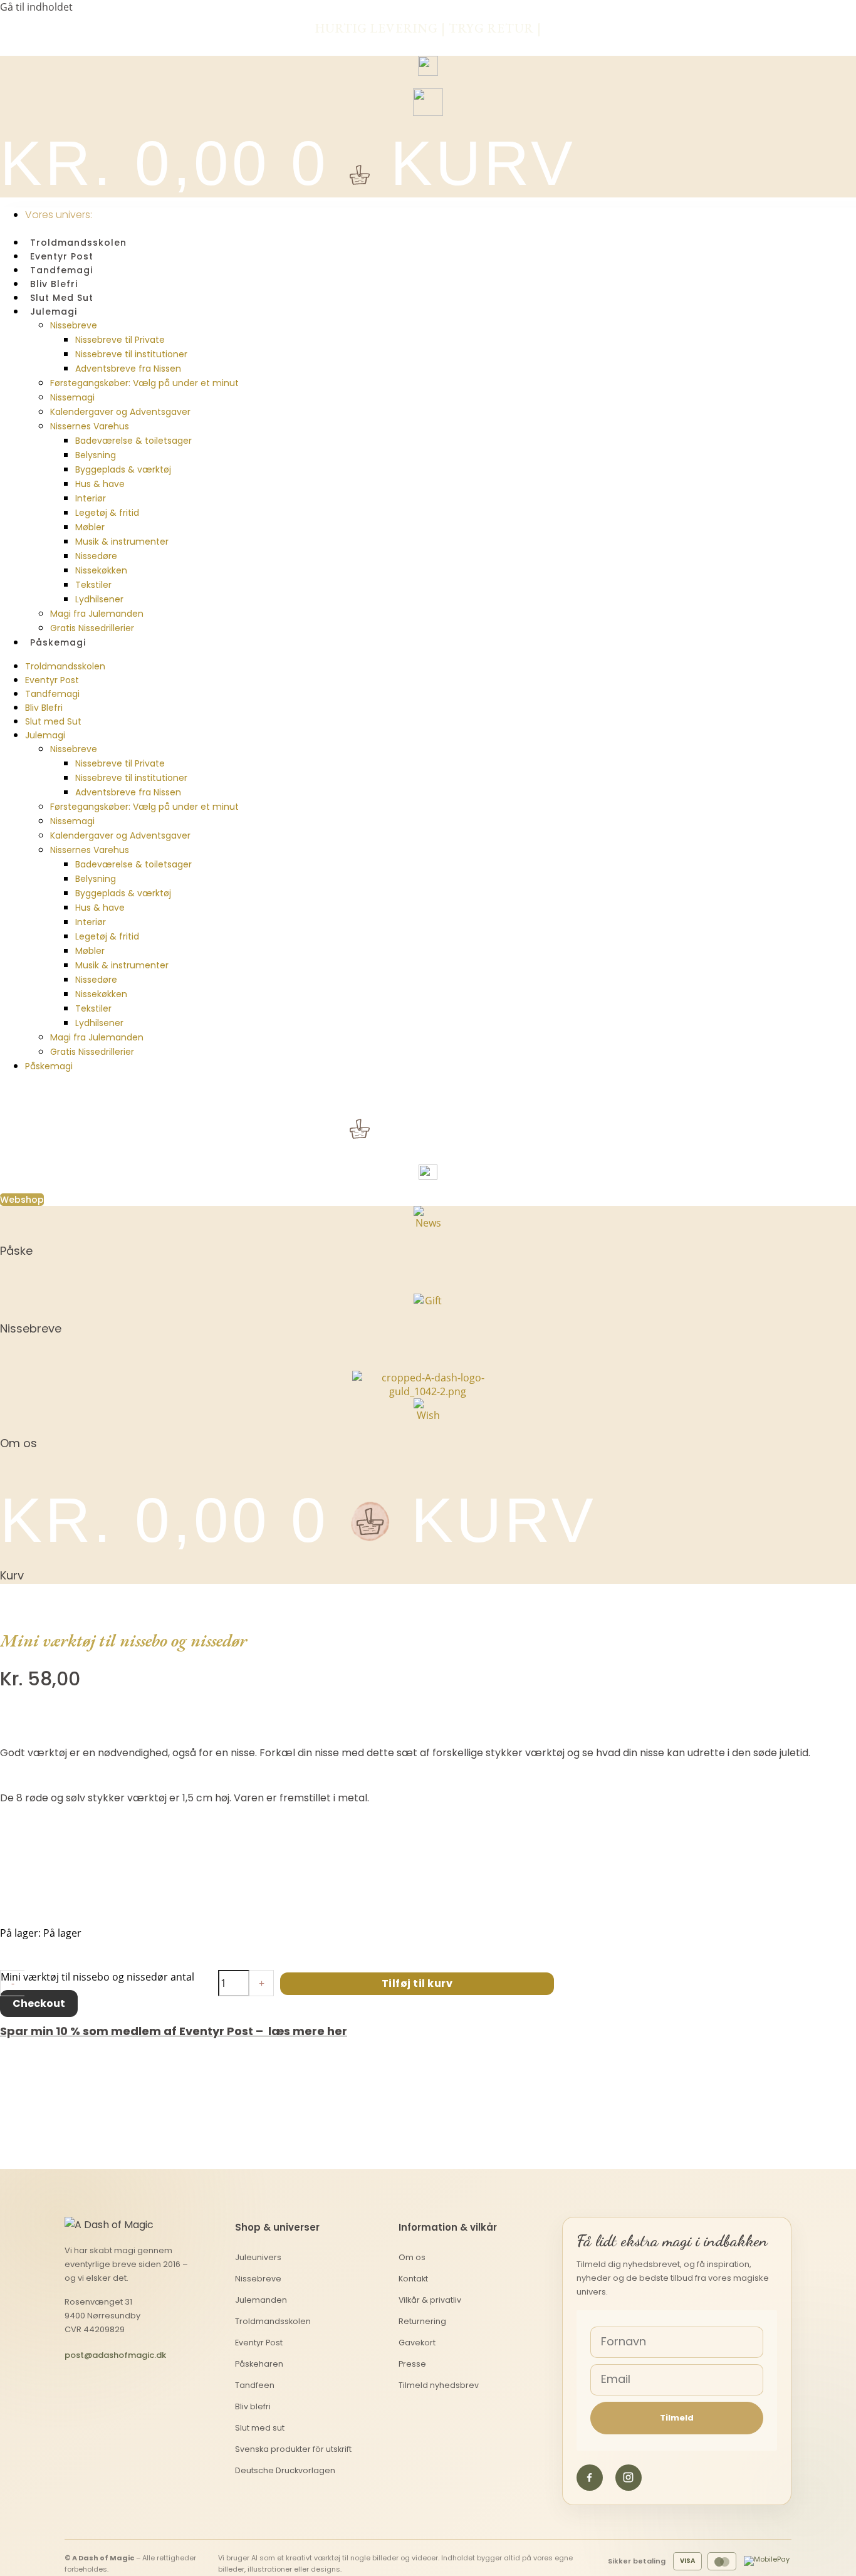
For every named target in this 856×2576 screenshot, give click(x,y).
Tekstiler (93, 585)
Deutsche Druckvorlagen (285, 2470)
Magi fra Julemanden (97, 614)
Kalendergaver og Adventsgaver (120, 412)
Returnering (422, 2321)
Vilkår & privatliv (430, 2300)
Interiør (91, 498)
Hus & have (100, 484)
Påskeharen (259, 2364)
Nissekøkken (101, 570)
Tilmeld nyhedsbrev (439, 2385)
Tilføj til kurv (417, 1983)
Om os (412, 2257)
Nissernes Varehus (90, 426)
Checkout (39, 2003)
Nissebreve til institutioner (131, 354)
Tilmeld (677, 2418)
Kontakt (413, 2279)
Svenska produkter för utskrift (293, 2449)
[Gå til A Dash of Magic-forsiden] (113, 2225)
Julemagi (54, 312)
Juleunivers (258, 2257)
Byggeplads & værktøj (123, 469)
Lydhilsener (99, 599)
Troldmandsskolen (78, 243)
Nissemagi (72, 397)
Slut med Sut (62, 298)
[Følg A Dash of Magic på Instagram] (629, 2478)
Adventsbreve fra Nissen (128, 369)
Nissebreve (74, 325)
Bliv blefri (253, 2406)
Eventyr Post (62, 256)
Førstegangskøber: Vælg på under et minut (144, 383)
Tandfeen (255, 2385)
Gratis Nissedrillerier (92, 628)
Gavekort (417, 2343)
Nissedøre (96, 556)
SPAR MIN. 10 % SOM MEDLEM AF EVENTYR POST (428, 41)
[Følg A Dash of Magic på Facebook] (590, 2478)
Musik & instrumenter (122, 542)
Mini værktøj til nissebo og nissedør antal (97, 1977)
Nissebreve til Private (120, 340)
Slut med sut (260, 2428)
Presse (412, 2364)
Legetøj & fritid (107, 513)
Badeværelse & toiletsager (133, 441)
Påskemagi (58, 642)
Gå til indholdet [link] (36, 7)
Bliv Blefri (54, 284)
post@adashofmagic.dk (115, 2355)
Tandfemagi (61, 270)
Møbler (90, 527)
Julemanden (261, 2300)
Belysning (96, 455)
